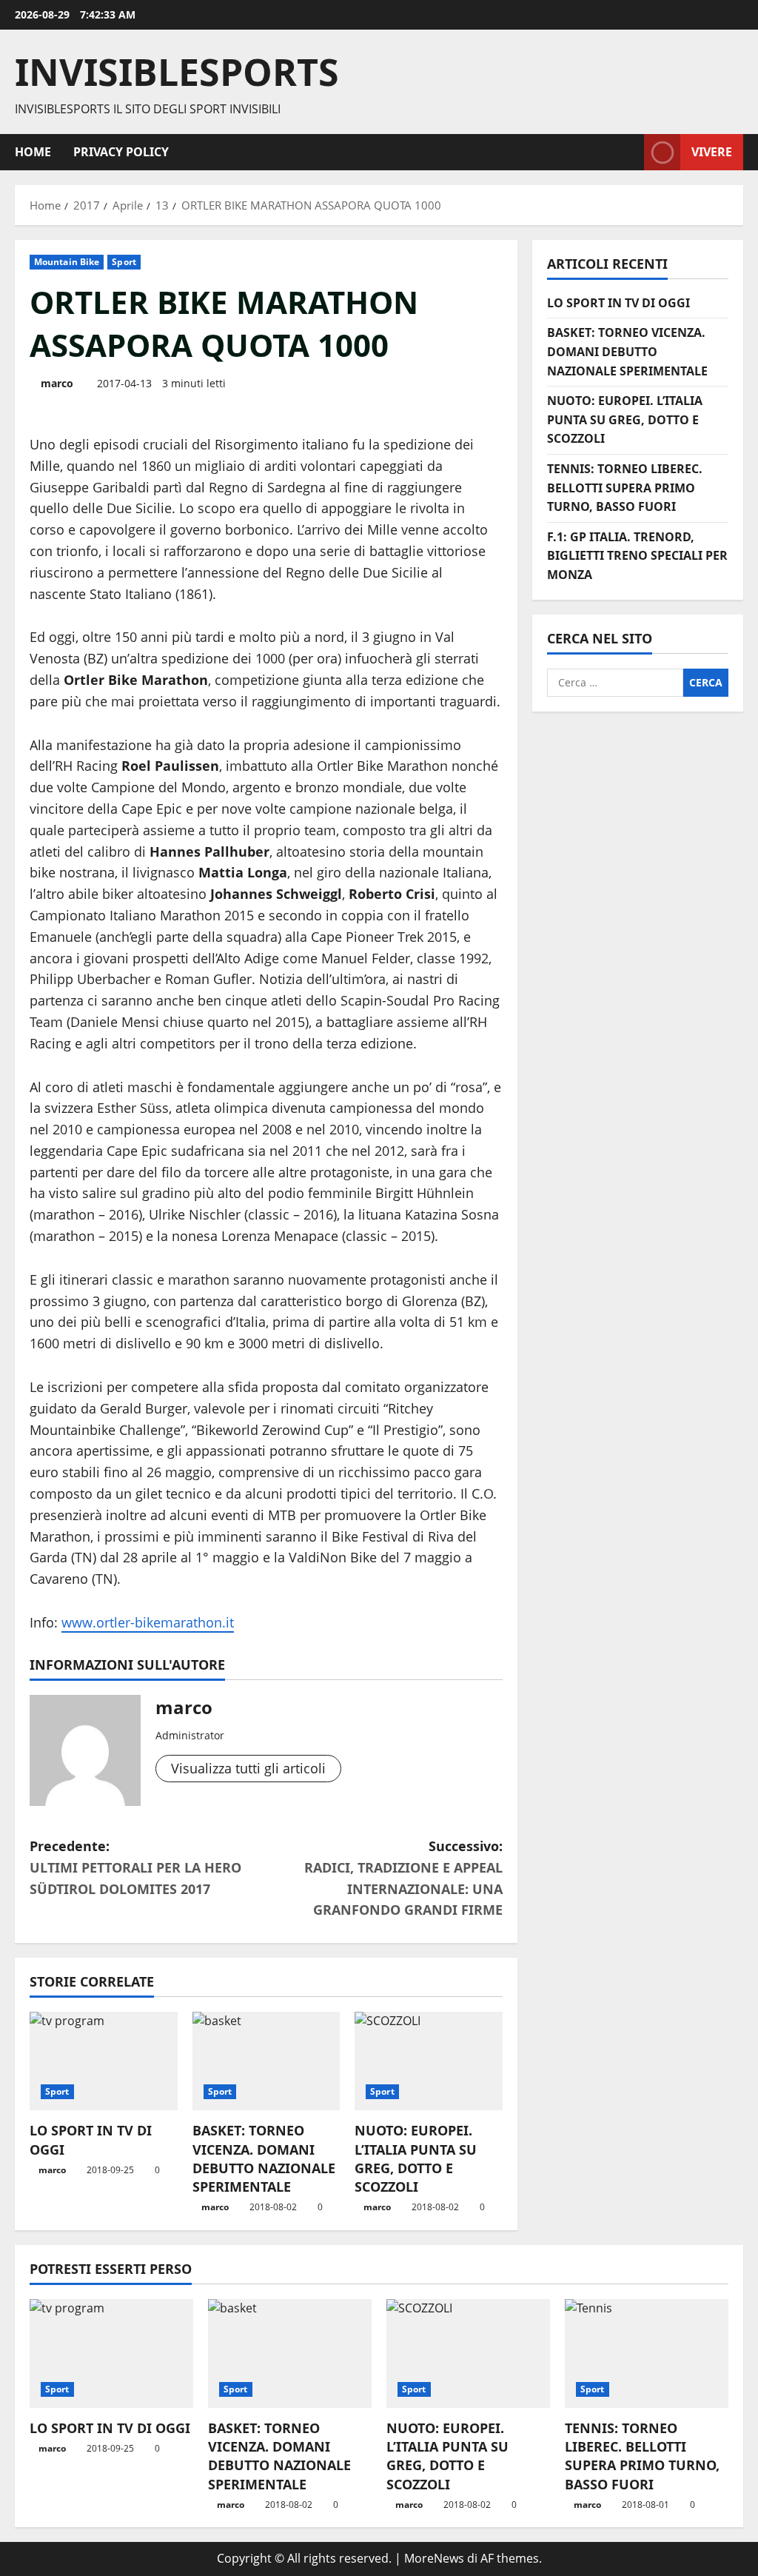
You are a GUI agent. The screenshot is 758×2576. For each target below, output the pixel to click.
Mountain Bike (67, 262)
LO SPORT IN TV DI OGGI (618, 303)
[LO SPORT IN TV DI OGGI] (104, 2061)
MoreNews (434, 2558)
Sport (124, 262)
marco (57, 383)
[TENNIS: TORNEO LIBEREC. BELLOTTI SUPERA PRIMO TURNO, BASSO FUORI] (647, 2353)
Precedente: (135, 1867)
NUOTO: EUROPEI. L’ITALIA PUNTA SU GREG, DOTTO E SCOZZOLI (416, 2158)
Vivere (712, 151)
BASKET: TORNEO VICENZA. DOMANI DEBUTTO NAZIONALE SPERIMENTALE (264, 2158)
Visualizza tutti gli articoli (248, 1768)
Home (33, 152)
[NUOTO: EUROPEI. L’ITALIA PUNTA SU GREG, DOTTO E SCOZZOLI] (429, 2061)
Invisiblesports (177, 72)
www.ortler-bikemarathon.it (148, 1622)
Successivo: (403, 1878)
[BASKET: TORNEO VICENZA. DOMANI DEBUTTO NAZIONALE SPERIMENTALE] (266, 2061)
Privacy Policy (121, 152)
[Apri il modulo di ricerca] (628, 152)
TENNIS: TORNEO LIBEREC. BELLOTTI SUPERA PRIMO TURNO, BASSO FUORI (625, 488)
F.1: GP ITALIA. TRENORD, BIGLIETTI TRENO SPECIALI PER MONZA (637, 556)
